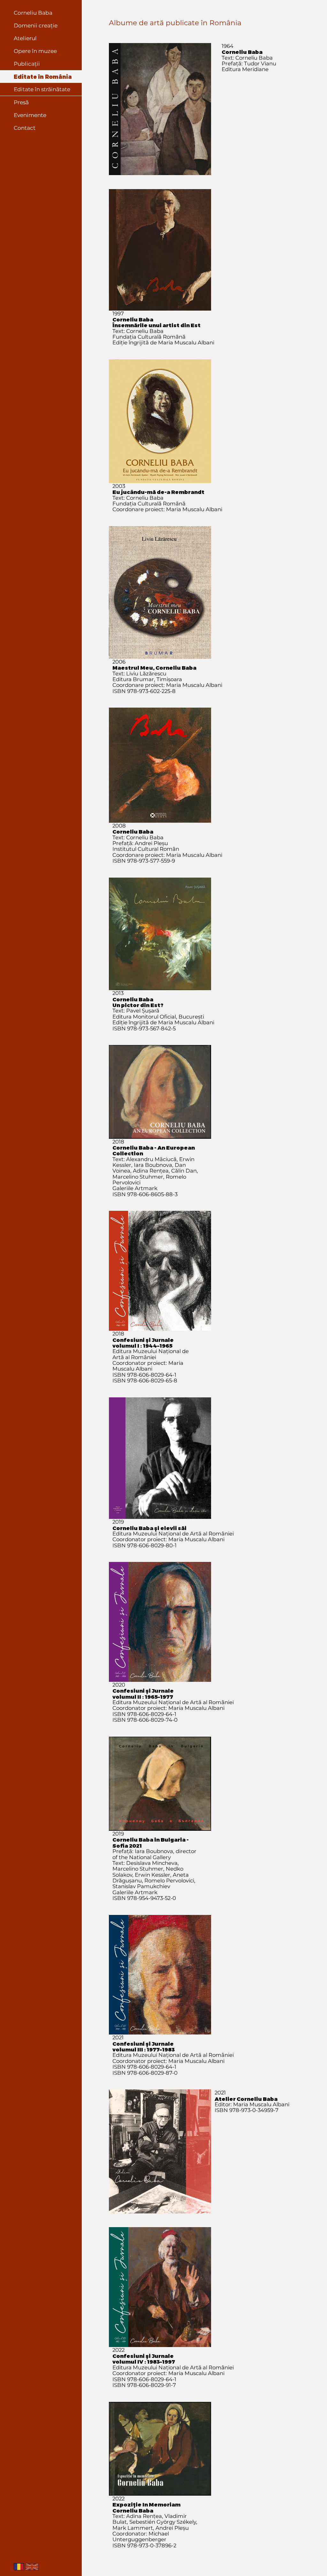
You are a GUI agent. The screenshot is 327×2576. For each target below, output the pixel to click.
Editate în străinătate (42, 89)
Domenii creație (36, 26)
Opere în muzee (35, 51)
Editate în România (43, 77)
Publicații (27, 64)
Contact (25, 128)
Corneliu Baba (33, 13)
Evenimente (30, 115)
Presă (21, 102)
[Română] (19, 2568)
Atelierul (25, 38)
